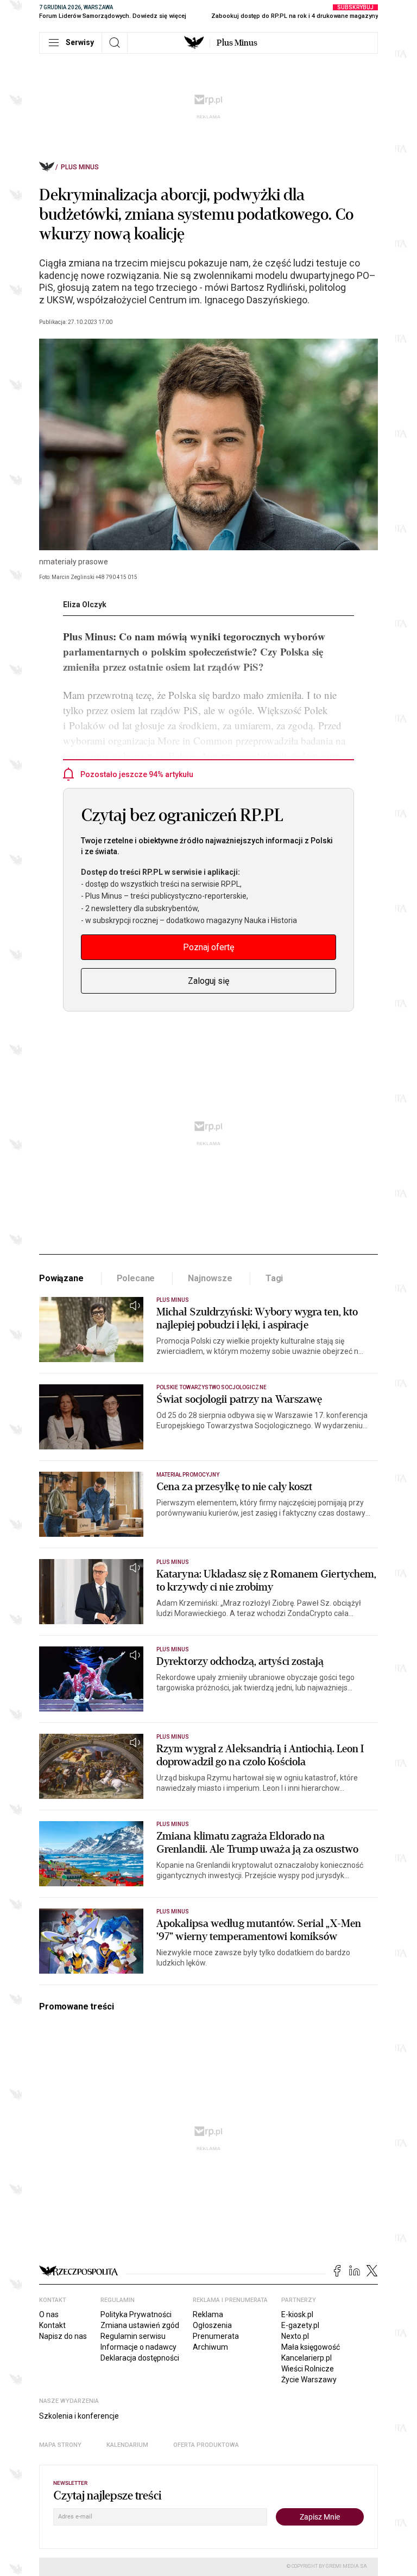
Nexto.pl (295, 2336)
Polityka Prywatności (136, 2314)
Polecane (136, 1278)
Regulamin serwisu (133, 2336)
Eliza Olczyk (85, 605)
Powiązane (61, 1278)
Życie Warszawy (309, 2380)
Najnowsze (210, 1278)
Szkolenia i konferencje (79, 2416)
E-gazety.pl (300, 2325)
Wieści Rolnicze (308, 2369)
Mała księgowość (311, 2347)
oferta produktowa (206, 2445)
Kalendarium (127, 2445)
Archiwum (210, 2347)
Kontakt (52, 2325)
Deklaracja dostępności (140, 2358)
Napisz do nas (63, 2336)
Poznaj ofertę (208, 947)
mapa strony (60, 2445)
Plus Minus (237, 43)
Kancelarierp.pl (307, 2358)
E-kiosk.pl (297, 2314)
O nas (49, 2314)
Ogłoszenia (212, 2325)
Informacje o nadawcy (138, 2347)
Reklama (208, 2314)
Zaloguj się (208, 981)
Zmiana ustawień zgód (140, 2325)
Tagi (274, 1278)
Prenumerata (216, 2336)
